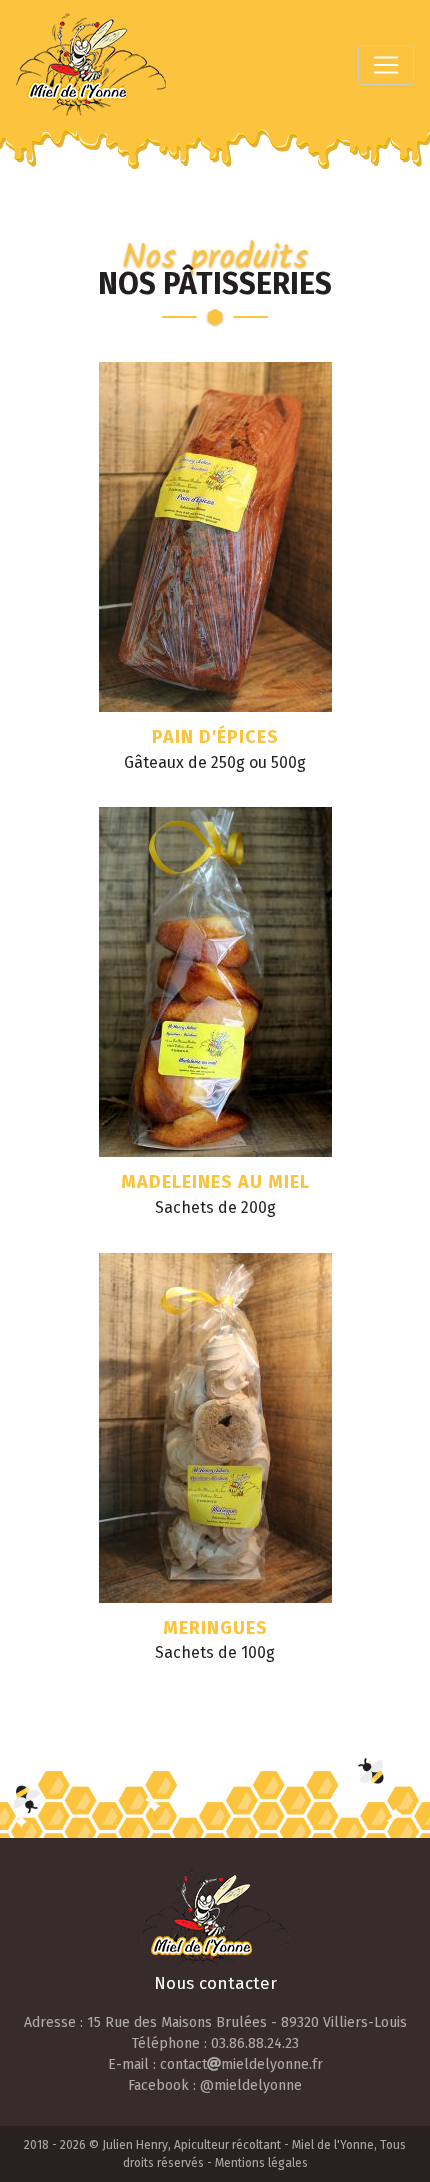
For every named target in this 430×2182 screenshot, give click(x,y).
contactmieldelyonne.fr (241, 2064)
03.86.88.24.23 (255, 2043)
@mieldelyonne (251, 2085)
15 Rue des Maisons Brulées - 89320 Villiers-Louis (247, 2022)
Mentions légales (261, 2163)
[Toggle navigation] (386, 65)
